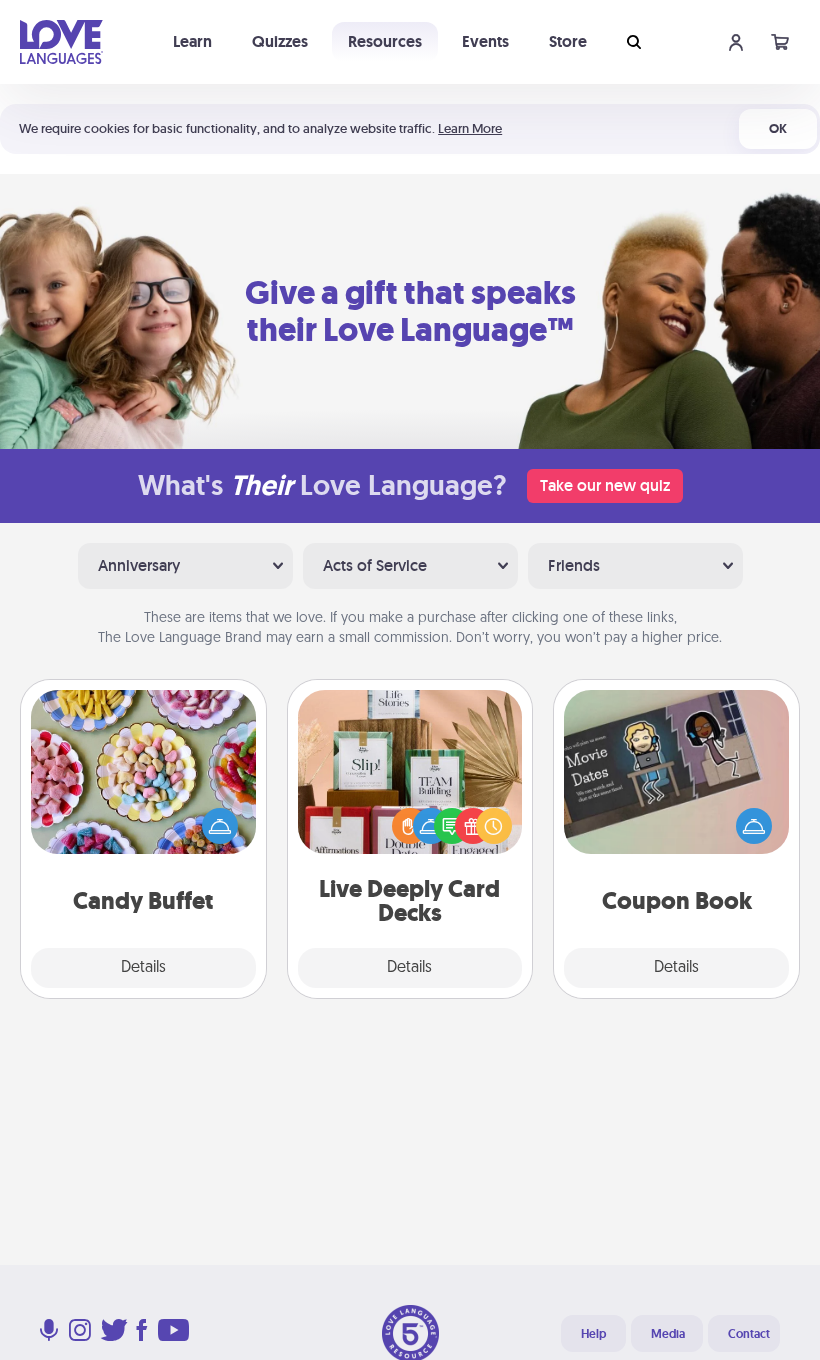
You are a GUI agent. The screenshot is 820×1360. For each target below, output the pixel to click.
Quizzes (280, 41)
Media (668, 1334)
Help (593, 1334)
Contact (749, 1334)
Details (143, 968)
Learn (192, 41)
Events (485, 41)
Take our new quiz (605, 485)
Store (568, 41)
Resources (385, 41)
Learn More (470, 128)
